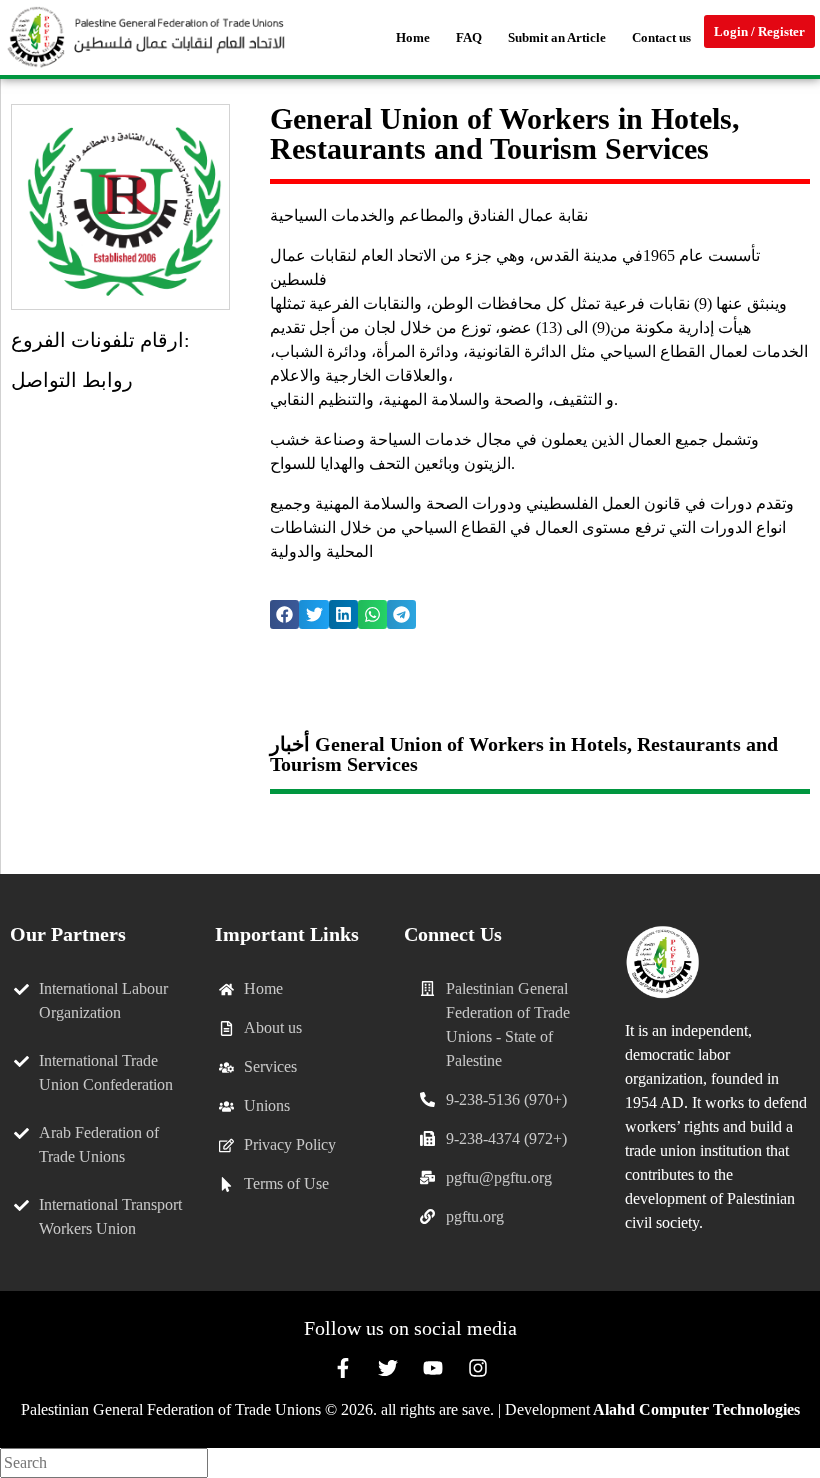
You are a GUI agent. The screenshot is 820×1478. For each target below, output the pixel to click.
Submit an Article (557, 37)
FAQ (469, 37)
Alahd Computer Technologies (696, 1409)
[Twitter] (388, 1368)
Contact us (661, 37)
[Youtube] (433, 1368)
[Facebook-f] (343, 1368)
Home (413, 37)
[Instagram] (478, 1368)
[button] (284, 614)
